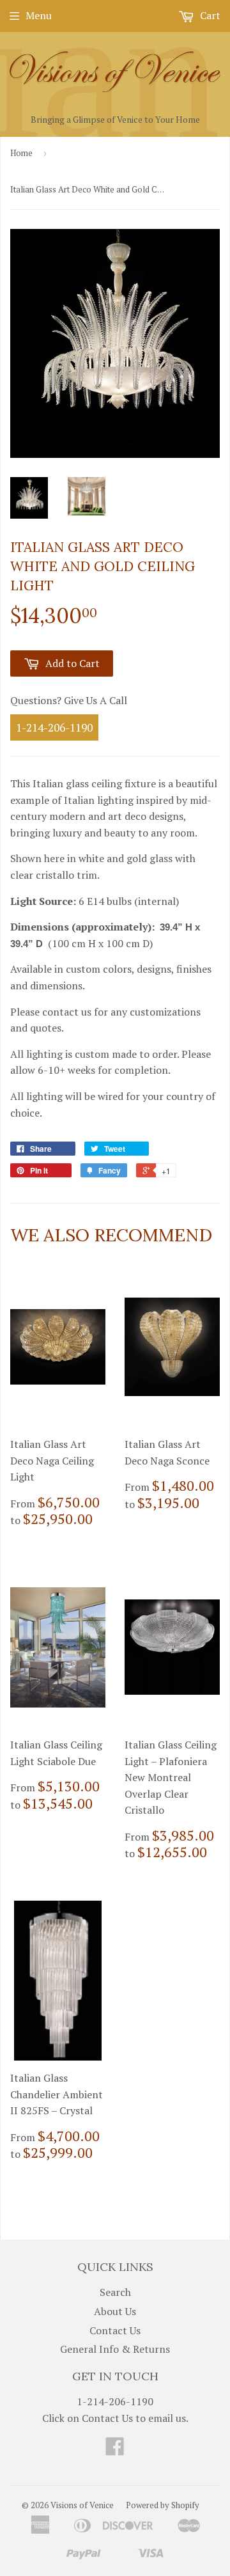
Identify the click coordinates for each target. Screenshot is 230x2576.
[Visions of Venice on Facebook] (115, 2450)
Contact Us (115, 2330)
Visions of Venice (82, 2505)
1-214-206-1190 (54, 727)
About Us (115, 2311)
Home (21, 153)
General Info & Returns (115, 2349)
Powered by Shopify (163, 2505)
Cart (209, 15)
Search (115, 2292)
